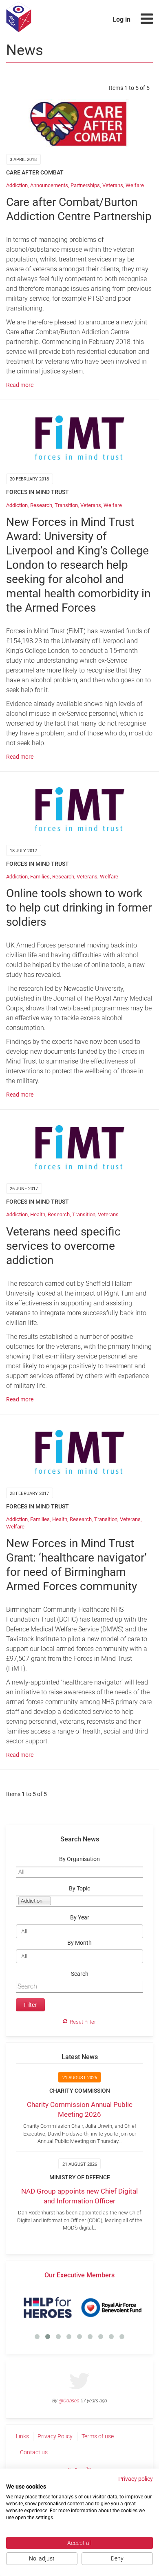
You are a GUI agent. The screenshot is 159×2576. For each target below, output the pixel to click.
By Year (80, 1918)
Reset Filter (83, 2022)
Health (38, 1214)
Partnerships (85, 185)
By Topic (79, 1889)
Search (80, 1974)
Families (40, 877)
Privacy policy (136, 2479)
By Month (79, 1943)
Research (41, 505)
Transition (66, 505)
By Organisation (79, 1859)
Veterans (113, 185)
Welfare (135, 185)
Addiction (17, 185)
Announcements (49, 185)
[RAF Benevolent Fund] (111, 2308)
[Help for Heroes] (48, 2308)
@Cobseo (69, 2401)
